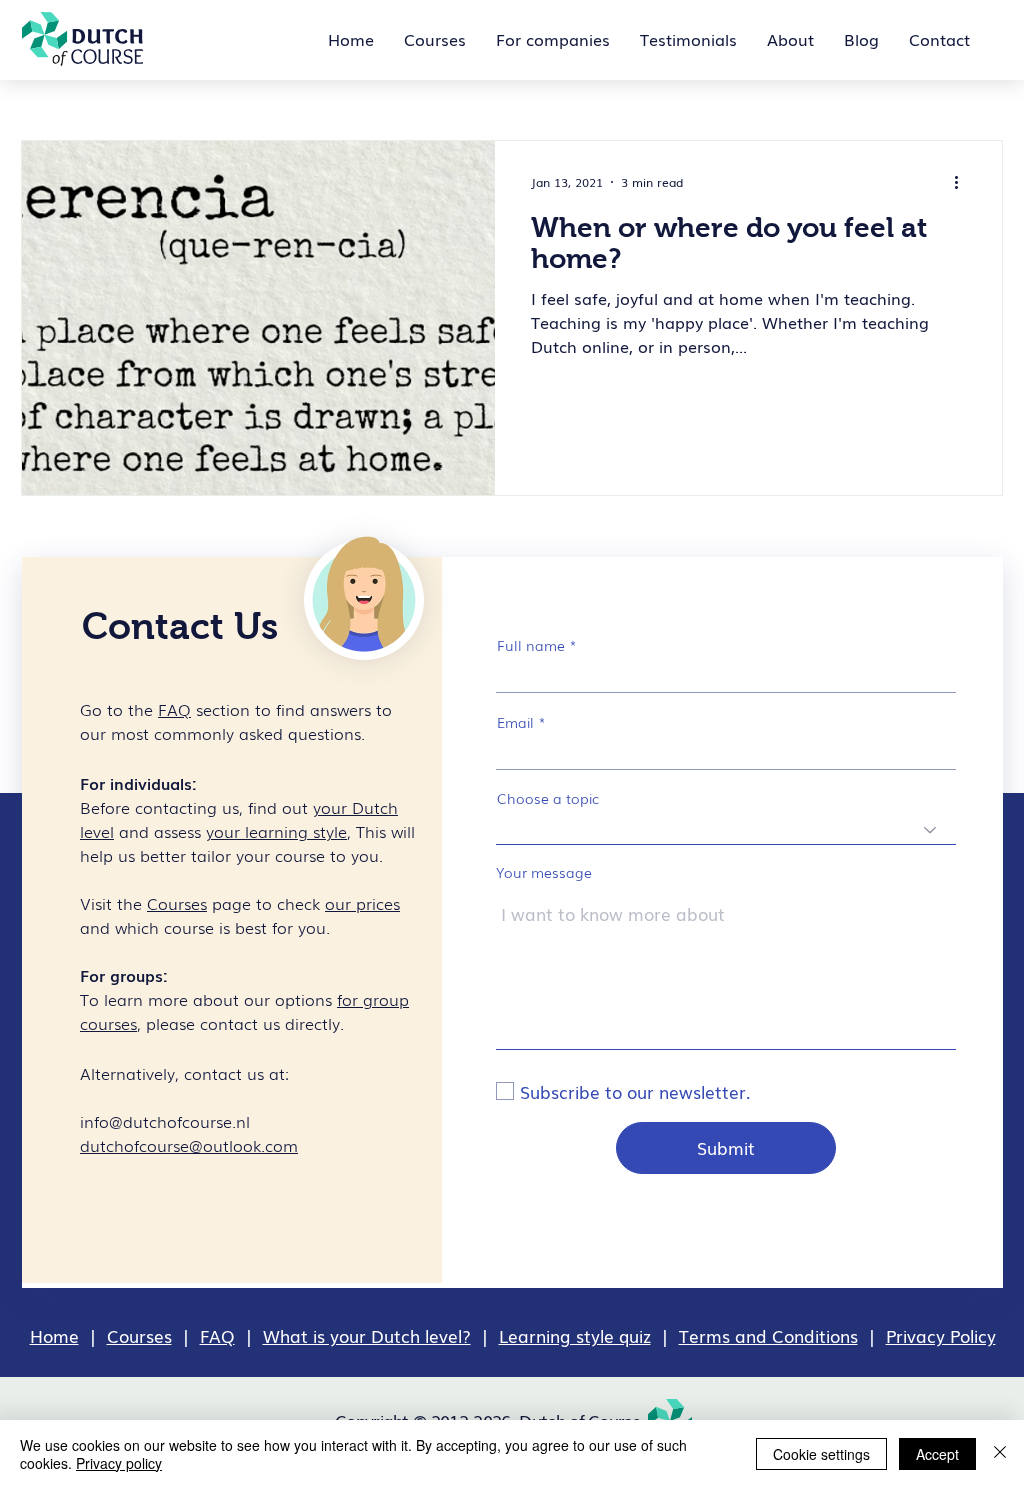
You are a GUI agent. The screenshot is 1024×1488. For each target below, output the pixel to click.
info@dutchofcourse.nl (165, 1121)
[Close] (1000, 1454)
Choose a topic (548, 798)
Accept (937, 1454)
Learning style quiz (575, 1335)
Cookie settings (821, 1454)
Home (54, 1335)
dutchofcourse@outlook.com (189, 1145)
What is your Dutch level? (367, 1335)
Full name (531, 645)
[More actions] (963, 182)
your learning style (276, 831)
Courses (139, 1335)
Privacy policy (119, 1463)
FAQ (217, 1335)
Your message (544, 872)
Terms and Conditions (768, 1335)
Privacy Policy (941, 1335)
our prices (362, 903)
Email (515, 722)
